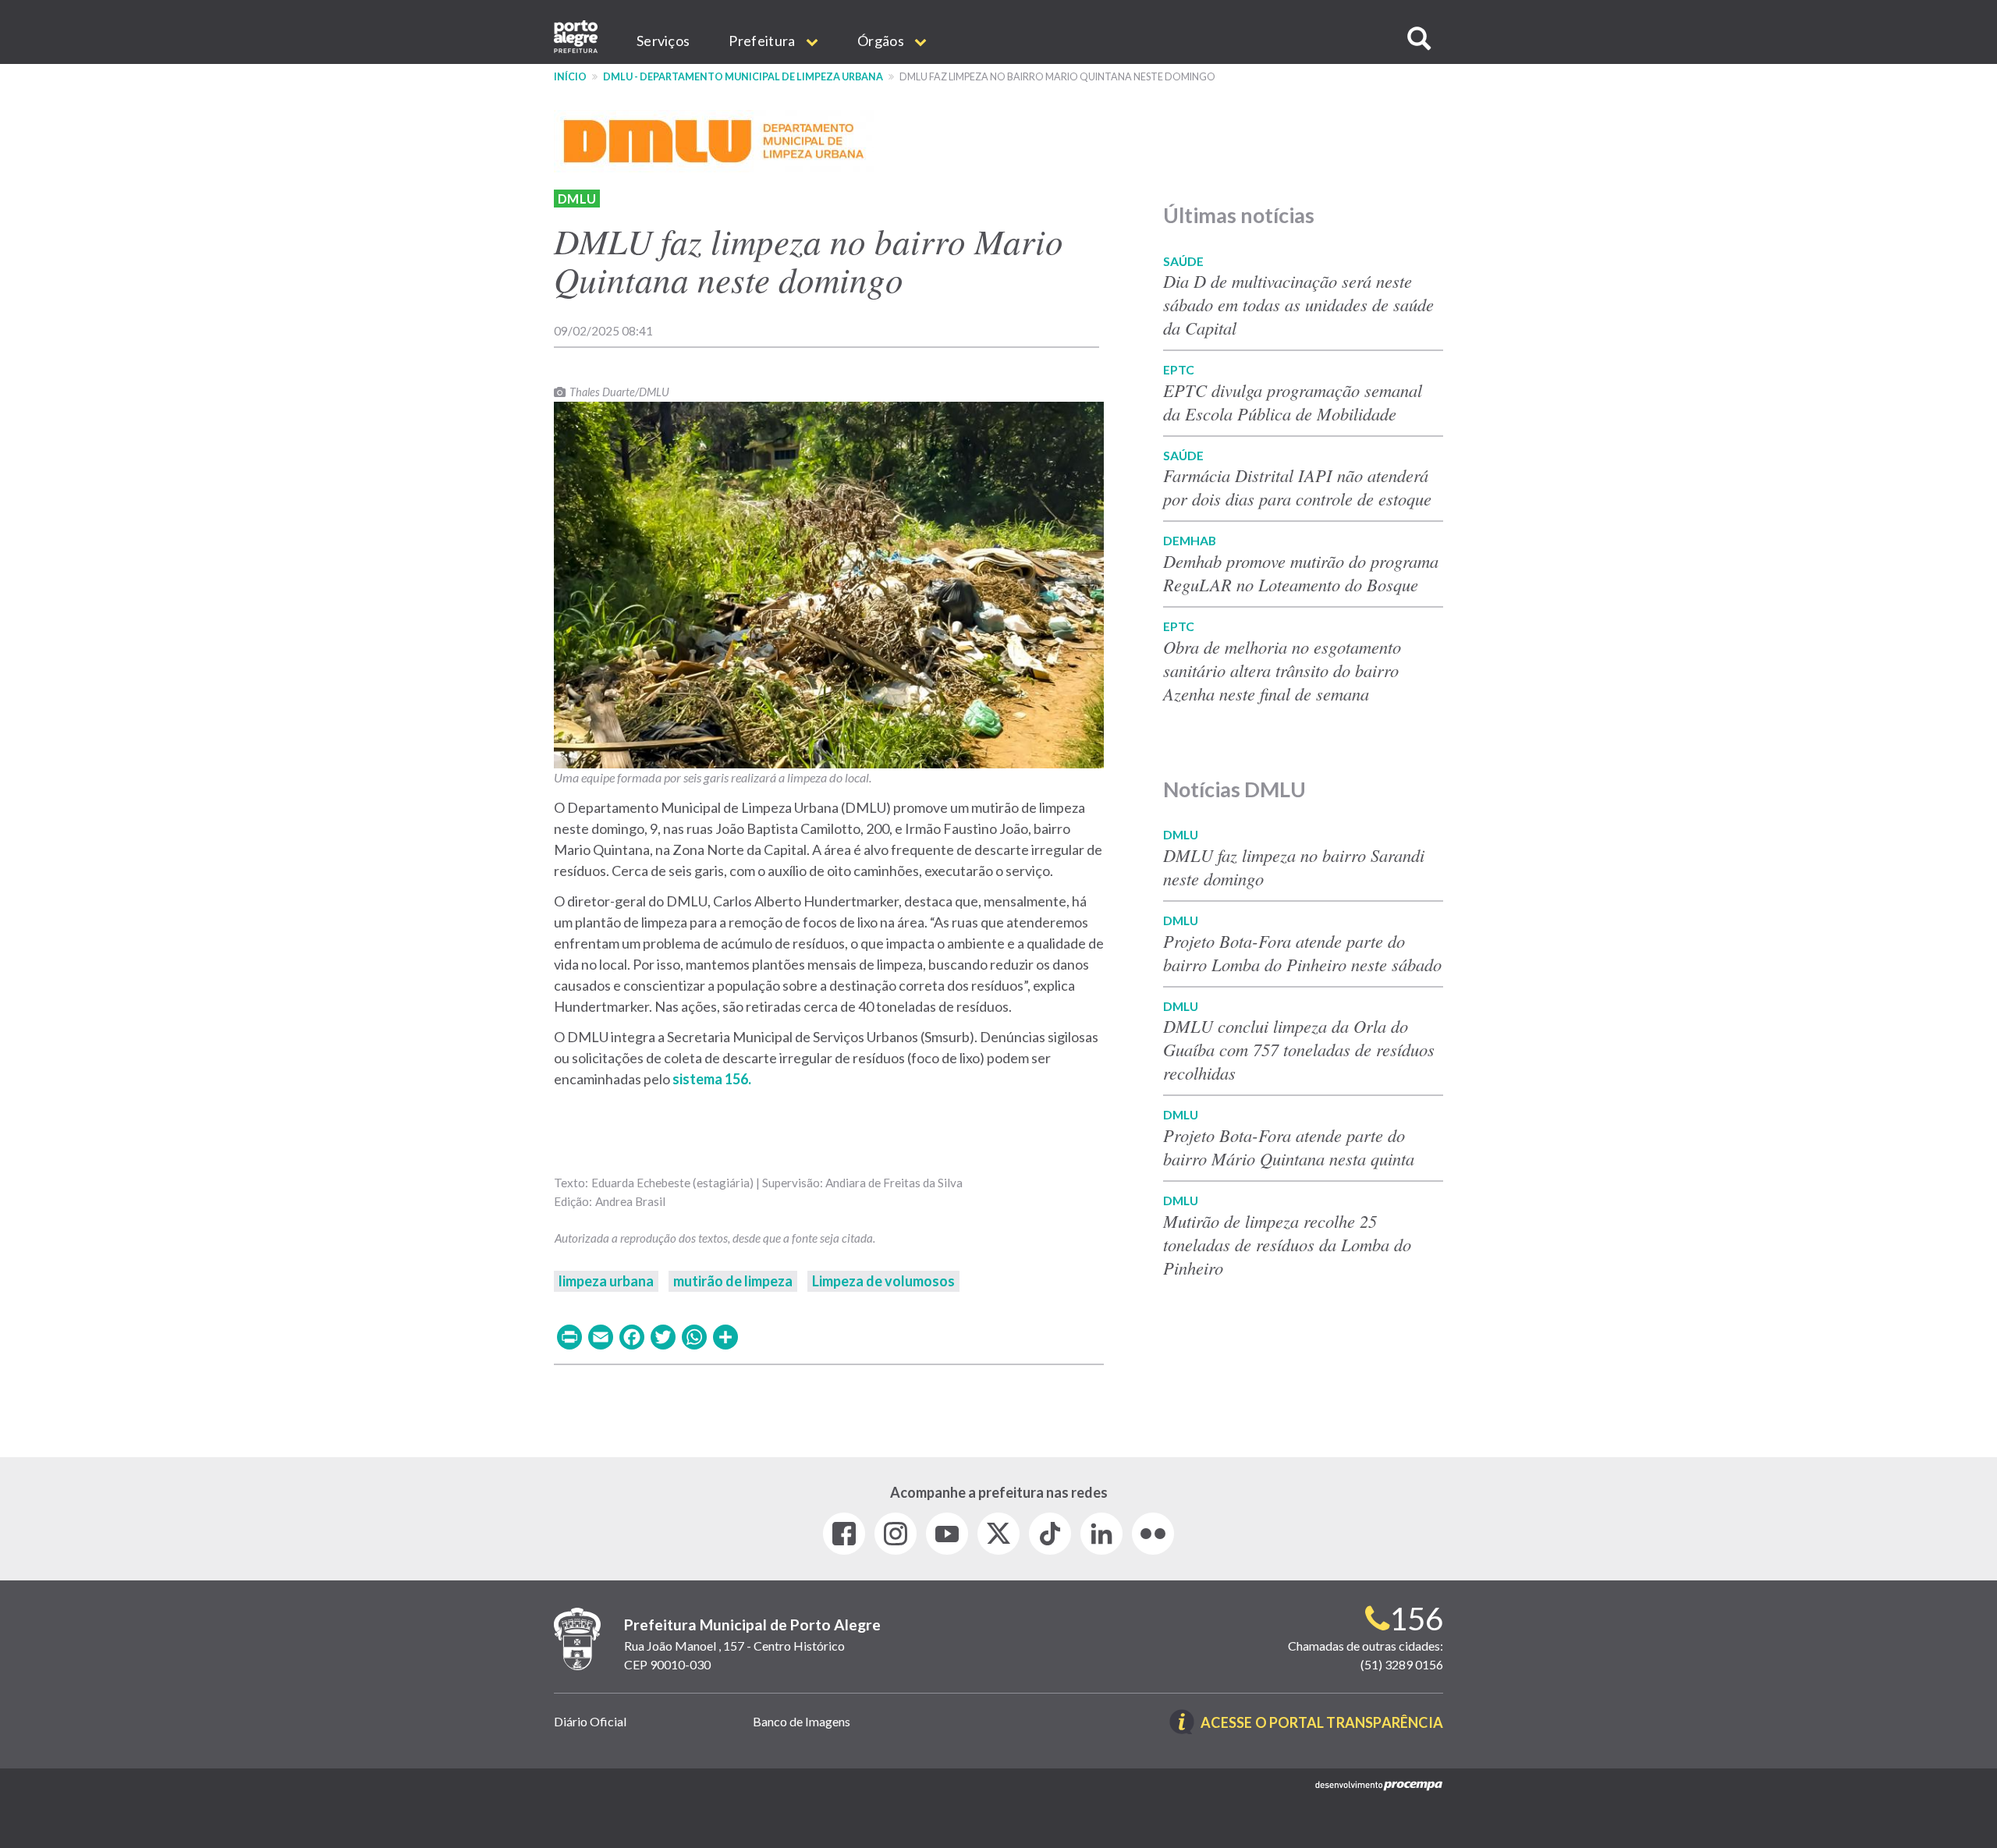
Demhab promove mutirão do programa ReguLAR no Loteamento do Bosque (1301, 573)
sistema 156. (712, 1079)
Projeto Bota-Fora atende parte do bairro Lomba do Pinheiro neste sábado (1302, 952)
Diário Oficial (590, 1721)
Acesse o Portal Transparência (1322, 1724)
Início (570, 77)
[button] (1419, 39)
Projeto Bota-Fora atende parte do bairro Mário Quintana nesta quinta (1289, 1147)
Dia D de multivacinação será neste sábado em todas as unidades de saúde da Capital (1298, 304)
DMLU (577, 199)
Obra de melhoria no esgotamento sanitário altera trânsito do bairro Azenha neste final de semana (1282, 670)
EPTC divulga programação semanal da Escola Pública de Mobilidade (1293, 402)
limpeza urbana (606, 1281)
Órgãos (882, 41)
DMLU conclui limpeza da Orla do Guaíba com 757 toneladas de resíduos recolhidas (1299, 1049)
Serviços (663, 41)
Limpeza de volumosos (883, 1281)
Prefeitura (763, 41)
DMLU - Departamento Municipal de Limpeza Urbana (743, 77)
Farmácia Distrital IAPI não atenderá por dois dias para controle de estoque (1297, 487)
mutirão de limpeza (733, 1281)
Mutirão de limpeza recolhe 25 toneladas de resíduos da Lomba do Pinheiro (1287, 1244)
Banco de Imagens (802, 1721)
